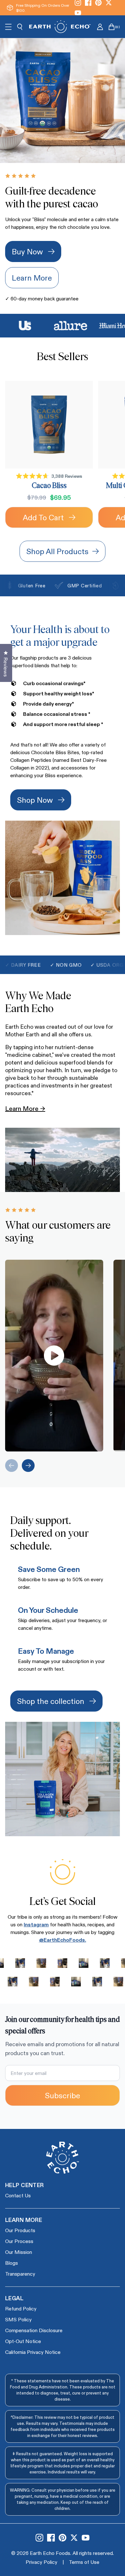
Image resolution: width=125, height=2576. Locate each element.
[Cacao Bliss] (49, 425)
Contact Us (18, 2195)
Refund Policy (21, 2308)
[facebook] (51, 2538)
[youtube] (78, 13)
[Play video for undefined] (54, 1355)
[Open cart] (112, 27)
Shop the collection (51, 1701)
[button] (54, 1356)
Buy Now (27, 251)
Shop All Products (57, 551)
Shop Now (35, 800)
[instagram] (39, 2538)
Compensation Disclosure (34, 2330)
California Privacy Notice (33, 2352)
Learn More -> (25, 1108)
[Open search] (20, 27)
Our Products (20, 2230)
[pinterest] (63, 2538)
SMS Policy (18, 2319)
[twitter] (74, 2538)
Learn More (32, 278)
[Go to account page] (100, 27)
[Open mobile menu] (8, 27)
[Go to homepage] (60, 27)
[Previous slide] (12, 1466)
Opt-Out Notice (23, 2341)
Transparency (20, 2274)
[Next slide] (28, 1466)
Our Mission (19, 2252)
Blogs (12, 2263)
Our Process (19, 2241)
